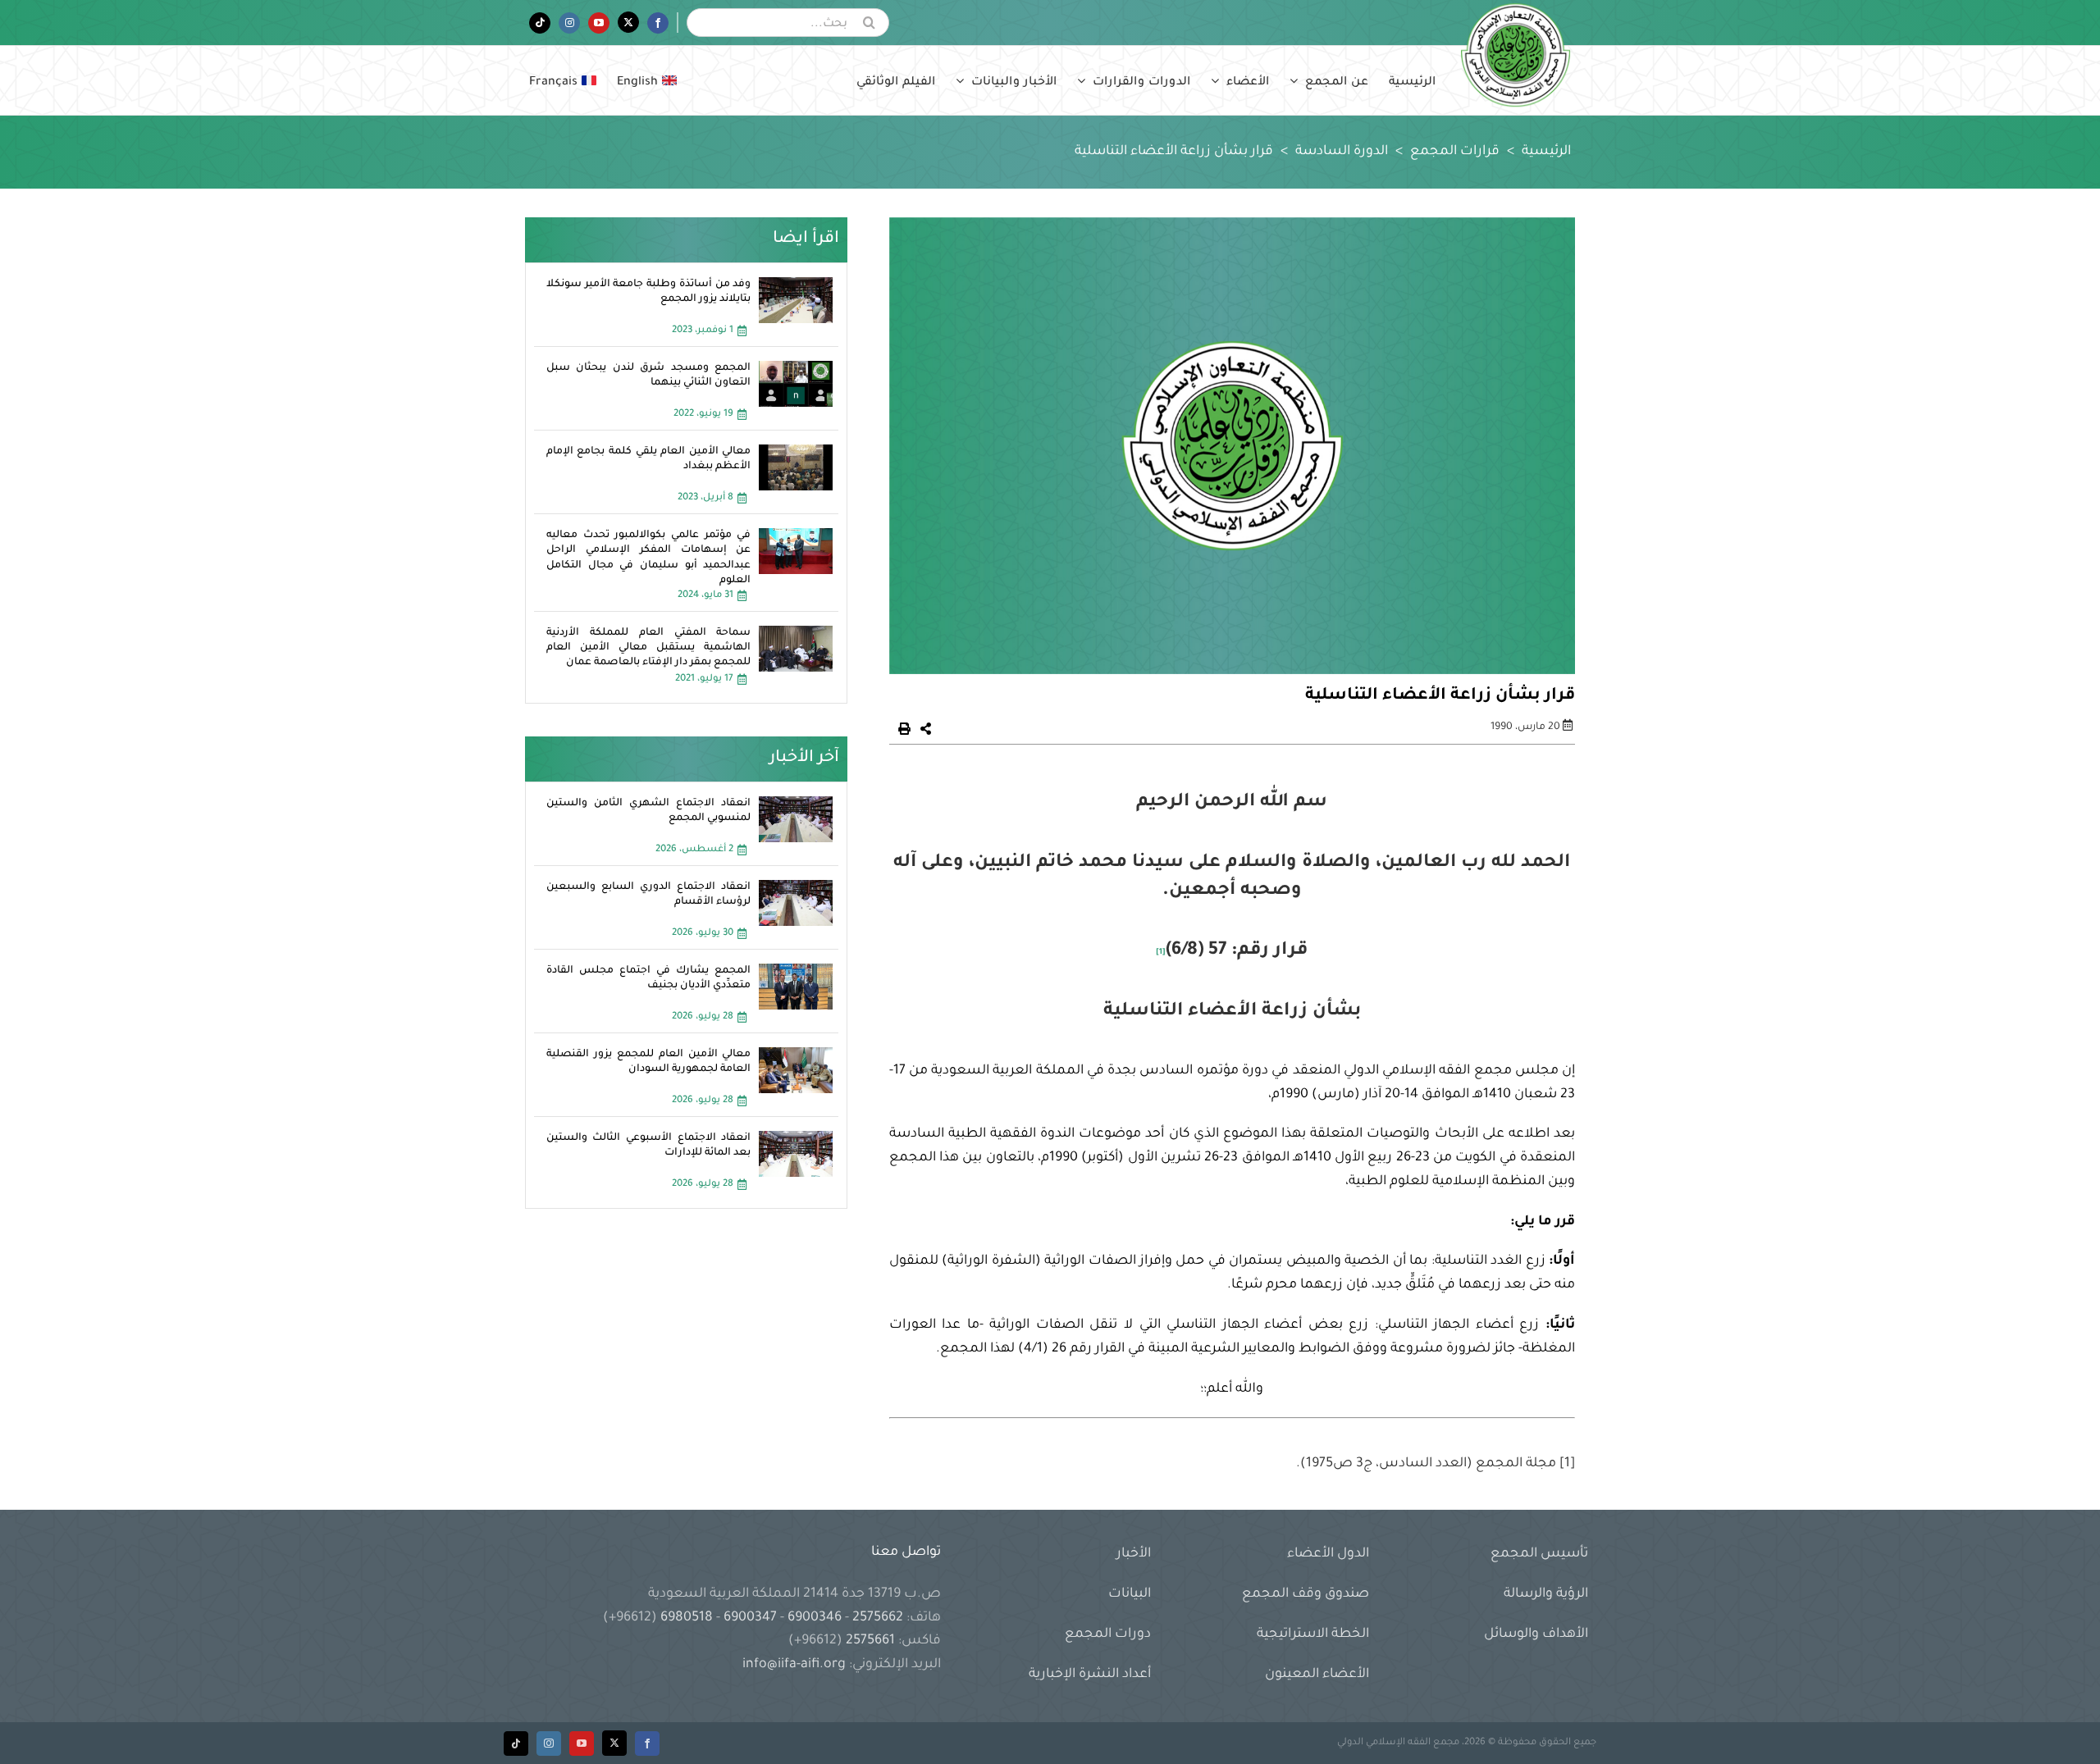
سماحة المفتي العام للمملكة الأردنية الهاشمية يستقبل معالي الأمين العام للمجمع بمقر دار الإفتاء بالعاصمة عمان (649, 648)
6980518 (687, 1618)
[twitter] (614, 1743)
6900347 (750, 1618)
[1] (1161, 953)
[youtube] (582, 1743)
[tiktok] (516, 1743)
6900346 (815, 1618)
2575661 (870, 1641)
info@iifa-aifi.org (794, 1665)
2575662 (878, 1618)
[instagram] (549, 1743)
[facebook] (647, 1743)
